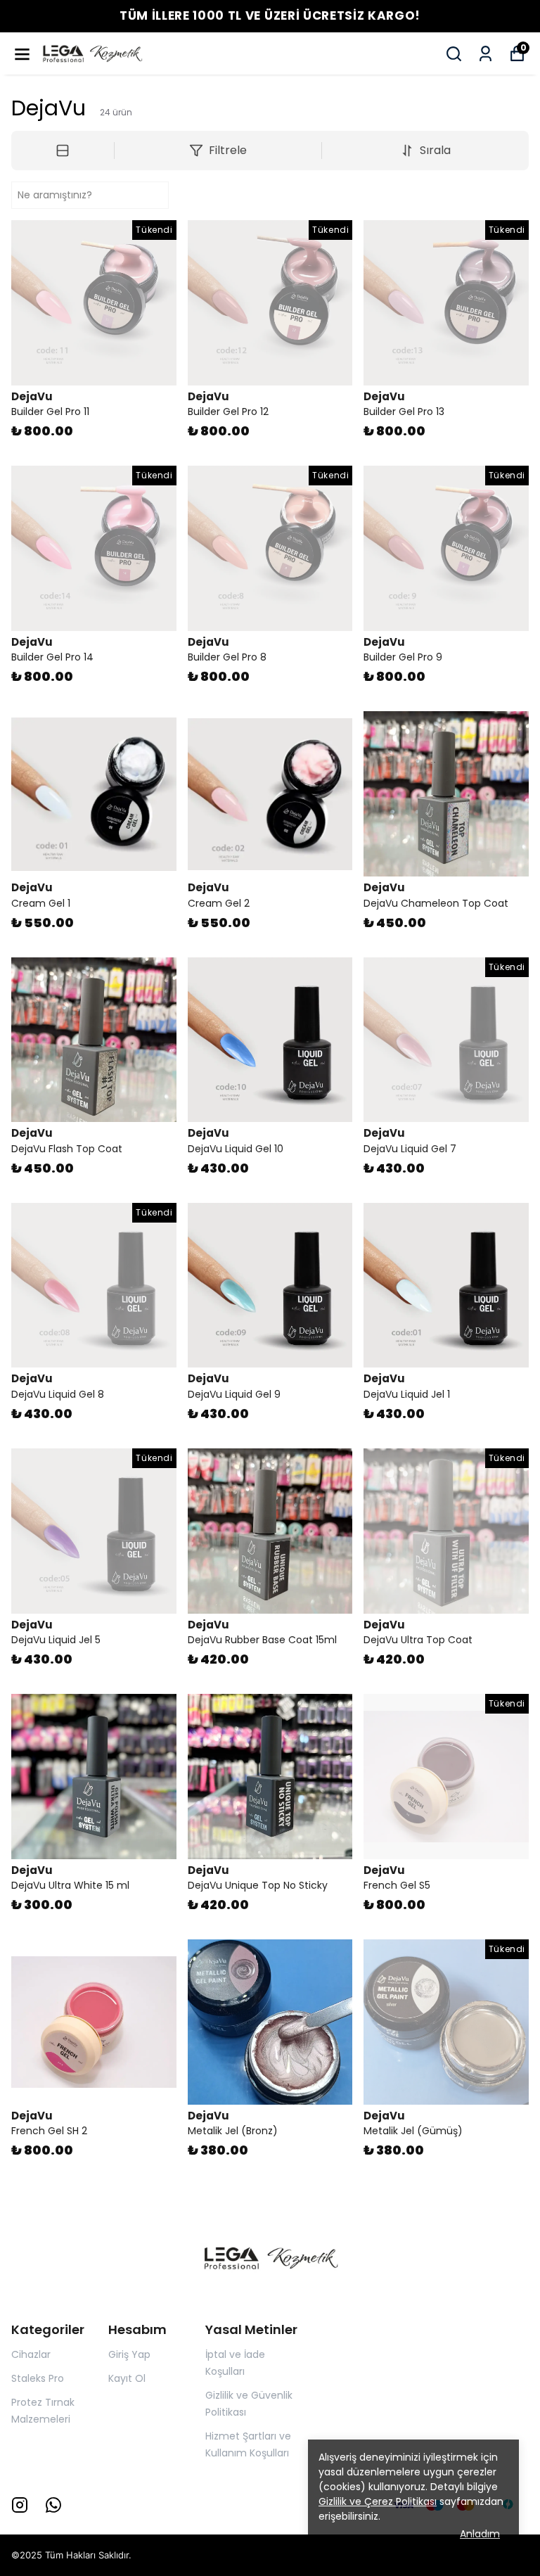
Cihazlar (31, 2354)
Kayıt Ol (127, 2378)
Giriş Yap (129, 2354)
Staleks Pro (38, 2378)
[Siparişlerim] (486, 54)
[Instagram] (20, 2505)
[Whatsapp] (53, 2505)
